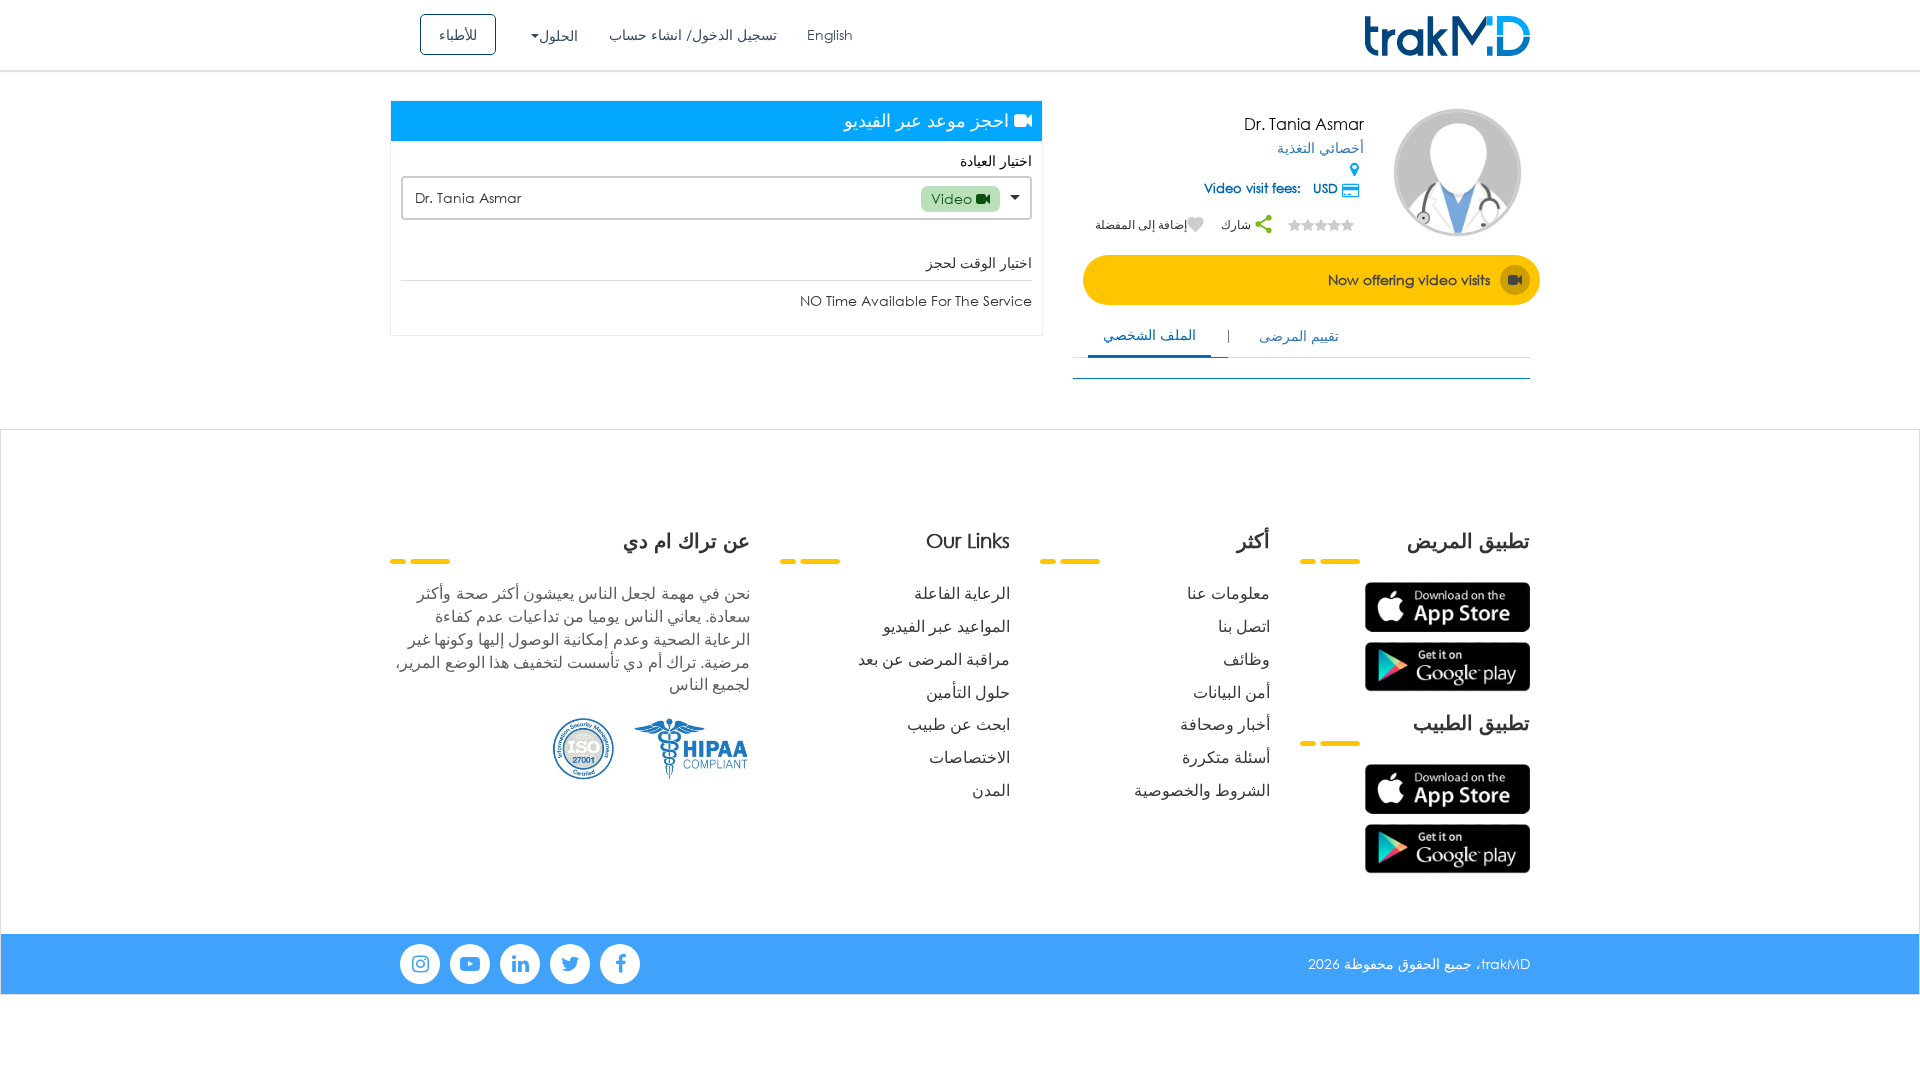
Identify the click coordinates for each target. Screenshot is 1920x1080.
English (830, 34)
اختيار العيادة (996, 160)
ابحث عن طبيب (958, 723)
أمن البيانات (1231, 691)
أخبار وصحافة (1225, 723)
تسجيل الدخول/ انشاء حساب (693, 34)
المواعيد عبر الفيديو (946, 625)
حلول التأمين (968, 691)
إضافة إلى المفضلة (1141, 224)
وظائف (1246, 658)
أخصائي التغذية (1320, 147)
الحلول (558, 35)
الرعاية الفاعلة (962, 592)
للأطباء (458, 34)
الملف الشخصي (1149, 334)
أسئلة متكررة (1226, 756)
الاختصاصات (969, 756)
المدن (991, 789)
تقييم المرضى (1299, 335)
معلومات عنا (1228, 592)
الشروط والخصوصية (1202, 789)
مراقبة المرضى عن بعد (934, 658)
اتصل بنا (1244, 625)
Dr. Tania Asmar (695, 198)
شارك (1237, 224)
